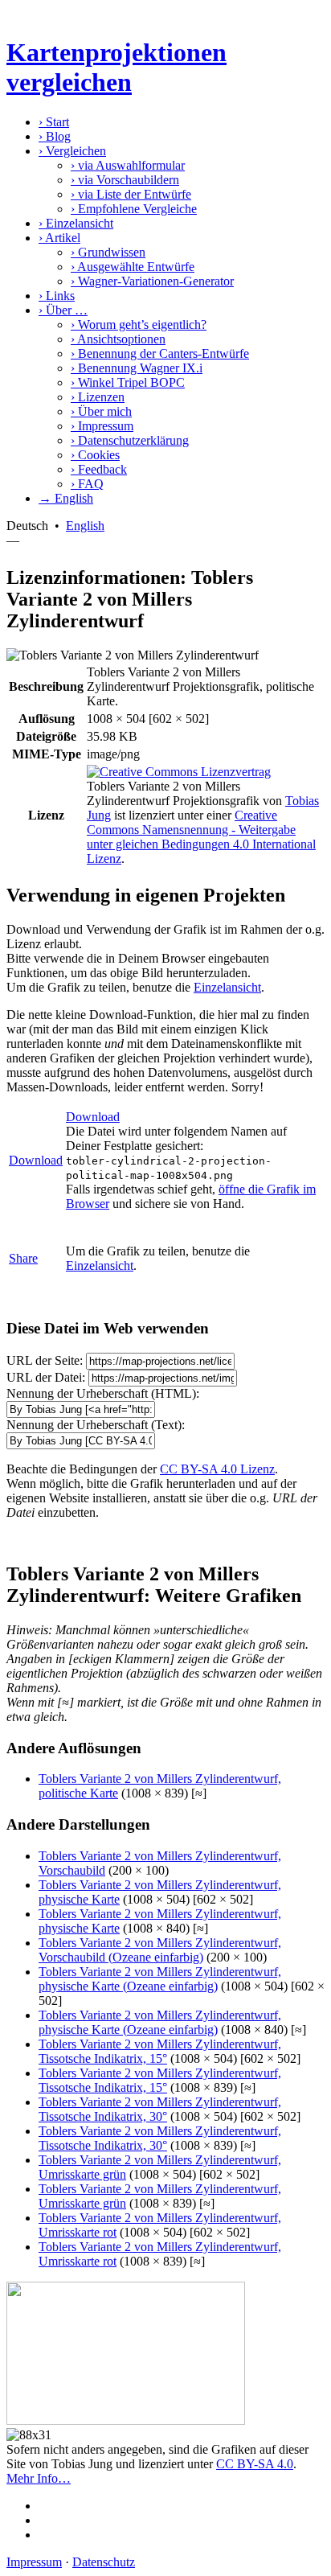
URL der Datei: (46, 1377)
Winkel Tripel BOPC (128, 382)
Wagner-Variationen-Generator (152, 281)
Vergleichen (72, 151)
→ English (66, 498)
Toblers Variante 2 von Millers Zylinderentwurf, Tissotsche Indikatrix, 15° (160, 2051)
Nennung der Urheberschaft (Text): (96, 1425)
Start (54, 122)
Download (36, 1160)
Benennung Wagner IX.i (137, 368)
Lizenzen (98, 397)
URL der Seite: (45, 1360)
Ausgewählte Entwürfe (133, 267)
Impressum (102, 426)
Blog (55, 136)
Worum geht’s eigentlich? (139, 325)
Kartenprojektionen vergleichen (116, 67)
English (85, 526)
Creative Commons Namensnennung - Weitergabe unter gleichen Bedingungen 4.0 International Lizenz (201, 837)
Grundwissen (108, 252)
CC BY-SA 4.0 (255, 2464)
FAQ (87, 484)
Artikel (59, 238)
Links (57, 296)
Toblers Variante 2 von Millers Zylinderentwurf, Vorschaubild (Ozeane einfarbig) (160, 1950)
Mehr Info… (39, 2478)
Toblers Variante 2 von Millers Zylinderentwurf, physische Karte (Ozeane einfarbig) (160, 1979)
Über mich (101, 411)
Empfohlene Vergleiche (134, 209)
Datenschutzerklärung (130, 440)
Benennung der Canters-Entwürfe (160, 353)
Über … (63, 310)
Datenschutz (104, 2562)
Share (23, 1258)
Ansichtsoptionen (118, 339)
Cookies (95, 455)
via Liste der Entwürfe (131, 194)
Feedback (99, 469)
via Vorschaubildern (125, 180)
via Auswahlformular (128, 165)
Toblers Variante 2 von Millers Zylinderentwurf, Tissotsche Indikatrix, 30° (160, 2109)
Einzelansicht (76, 223)
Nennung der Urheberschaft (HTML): (103, 1393)
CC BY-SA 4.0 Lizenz (217, 1469)
